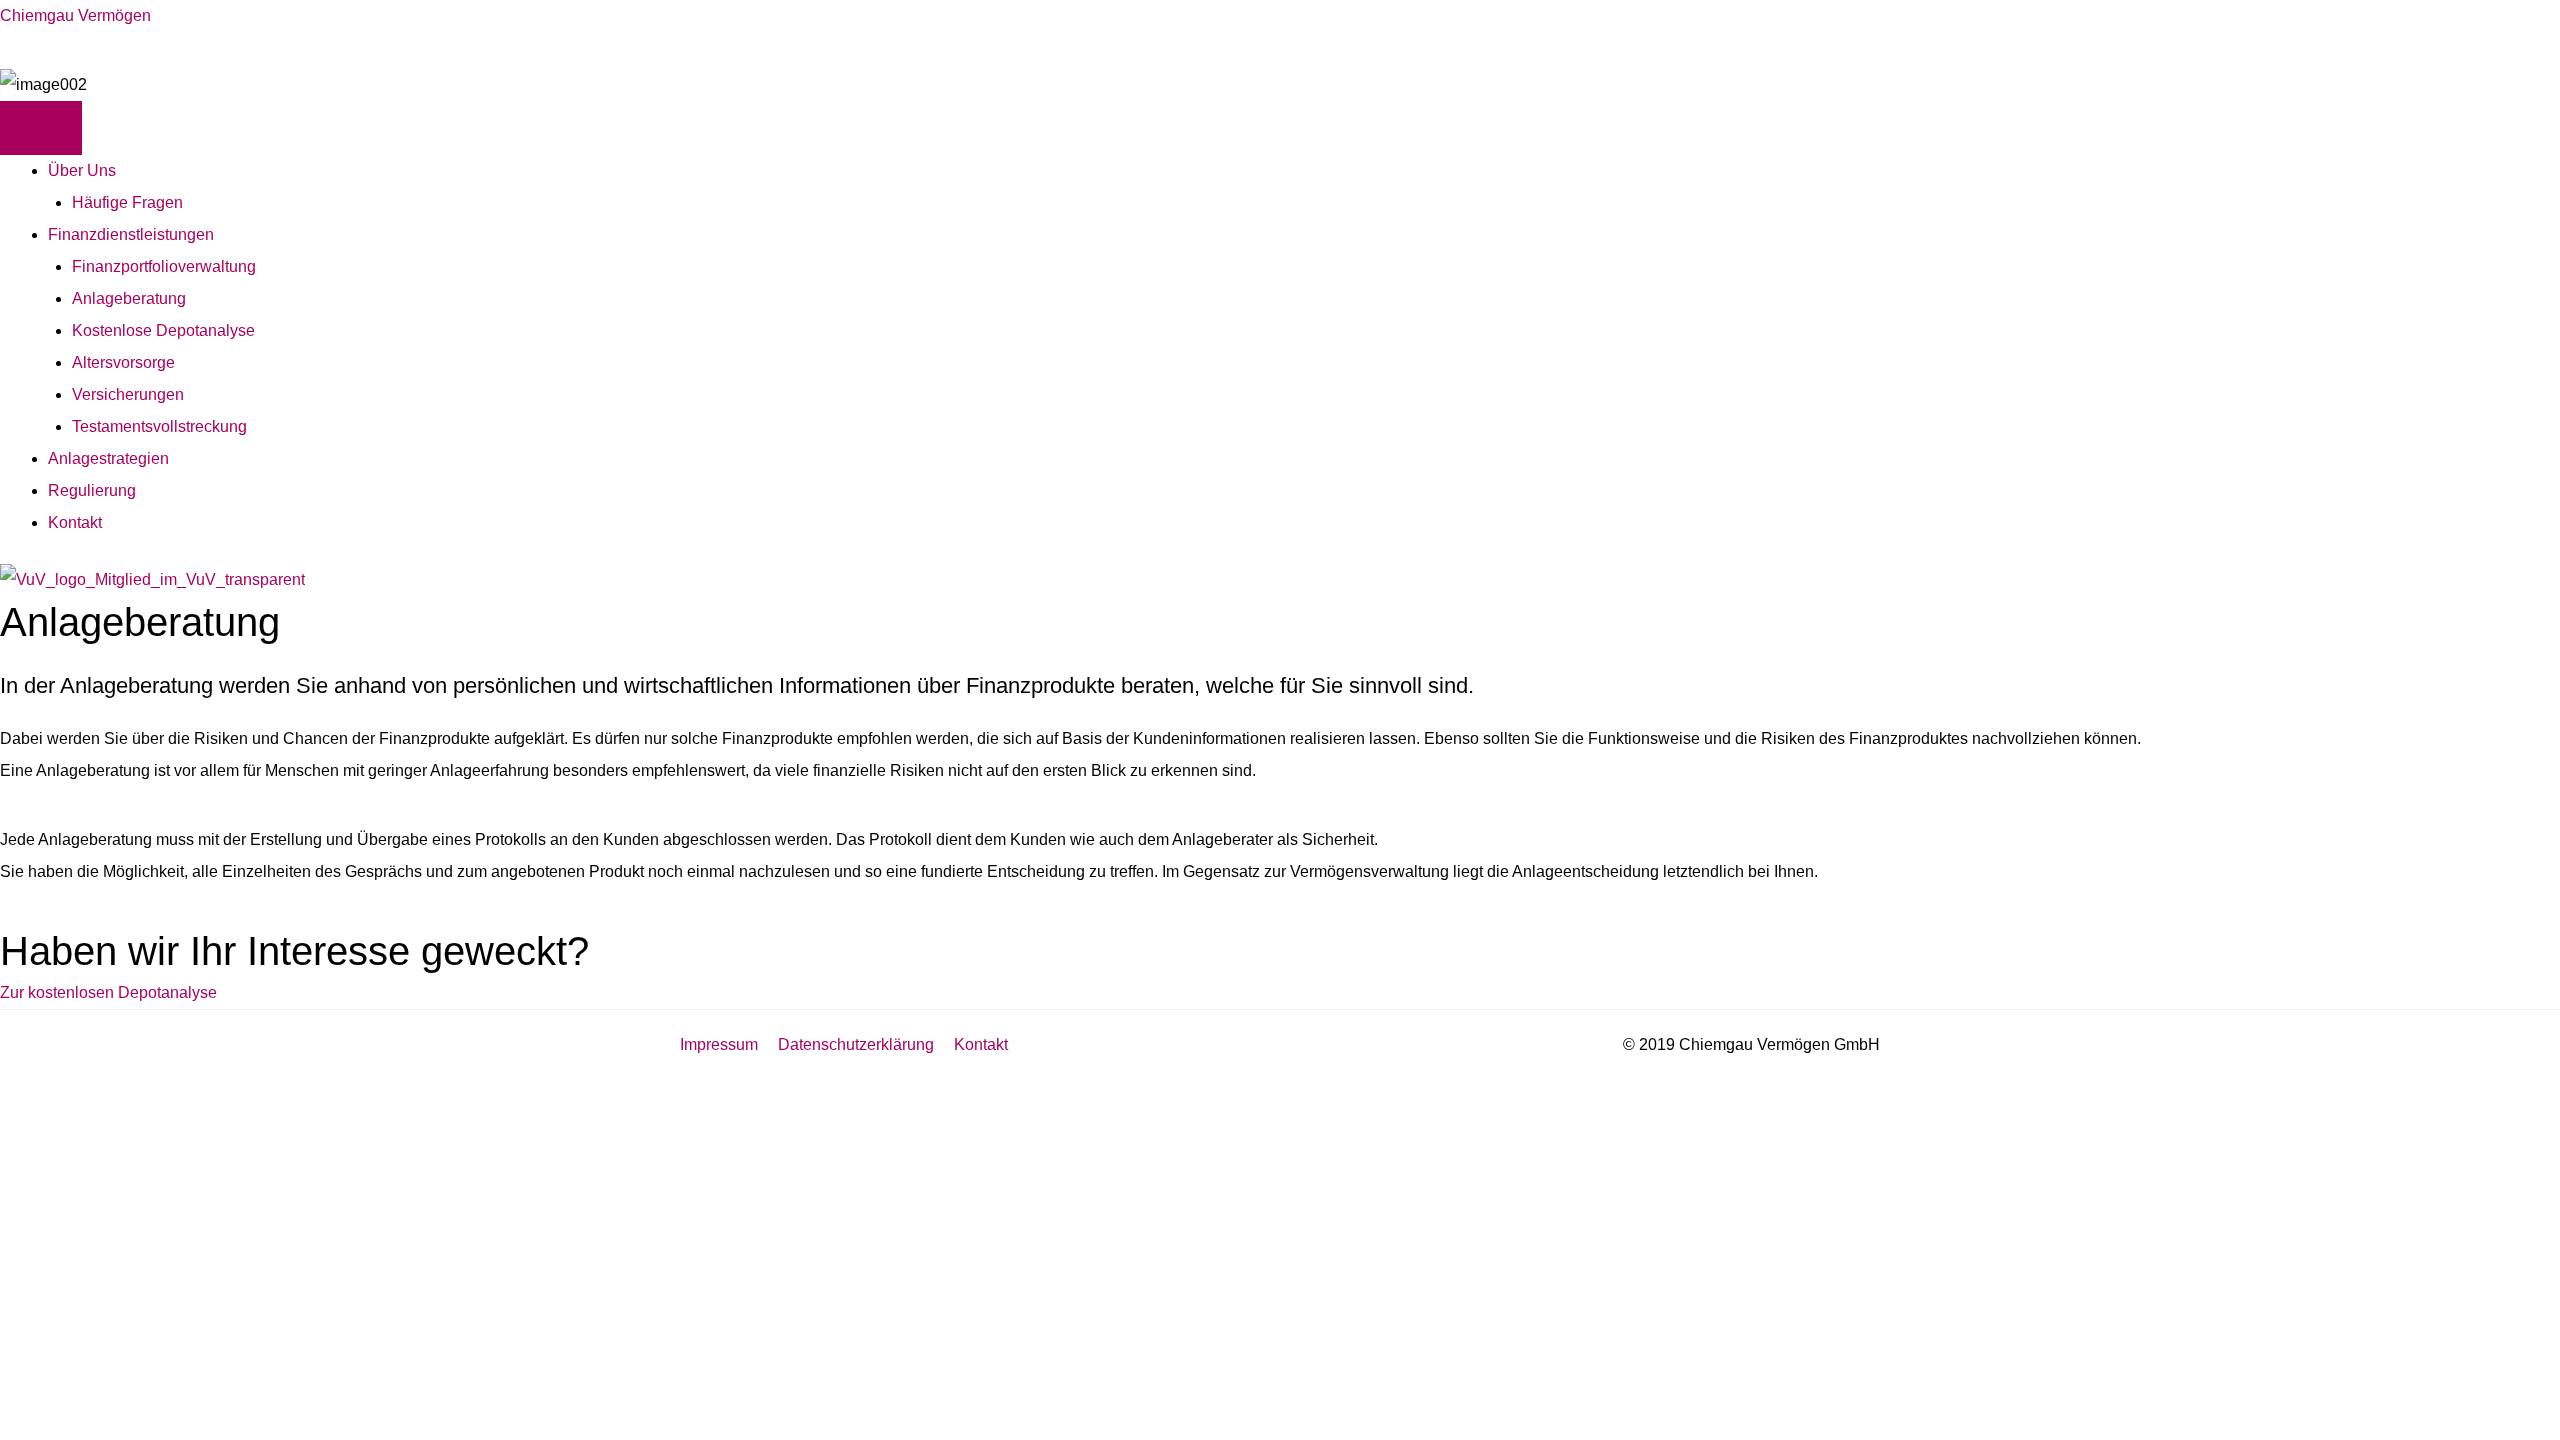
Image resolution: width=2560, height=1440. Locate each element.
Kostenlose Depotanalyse (163, 330)
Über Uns (82, 170)
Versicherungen (128, 394)
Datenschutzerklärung (856, 1044)
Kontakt (75, 522)
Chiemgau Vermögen (75, 15)
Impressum (719, 1044)
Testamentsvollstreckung (159, 426)
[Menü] (41, 128)
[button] (108, 992)
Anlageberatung (129, 298)
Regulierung (92, 490)
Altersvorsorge (123, 362)
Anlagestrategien (108, 458)
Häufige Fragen (127, 202)
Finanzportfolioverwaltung (164, 266)
